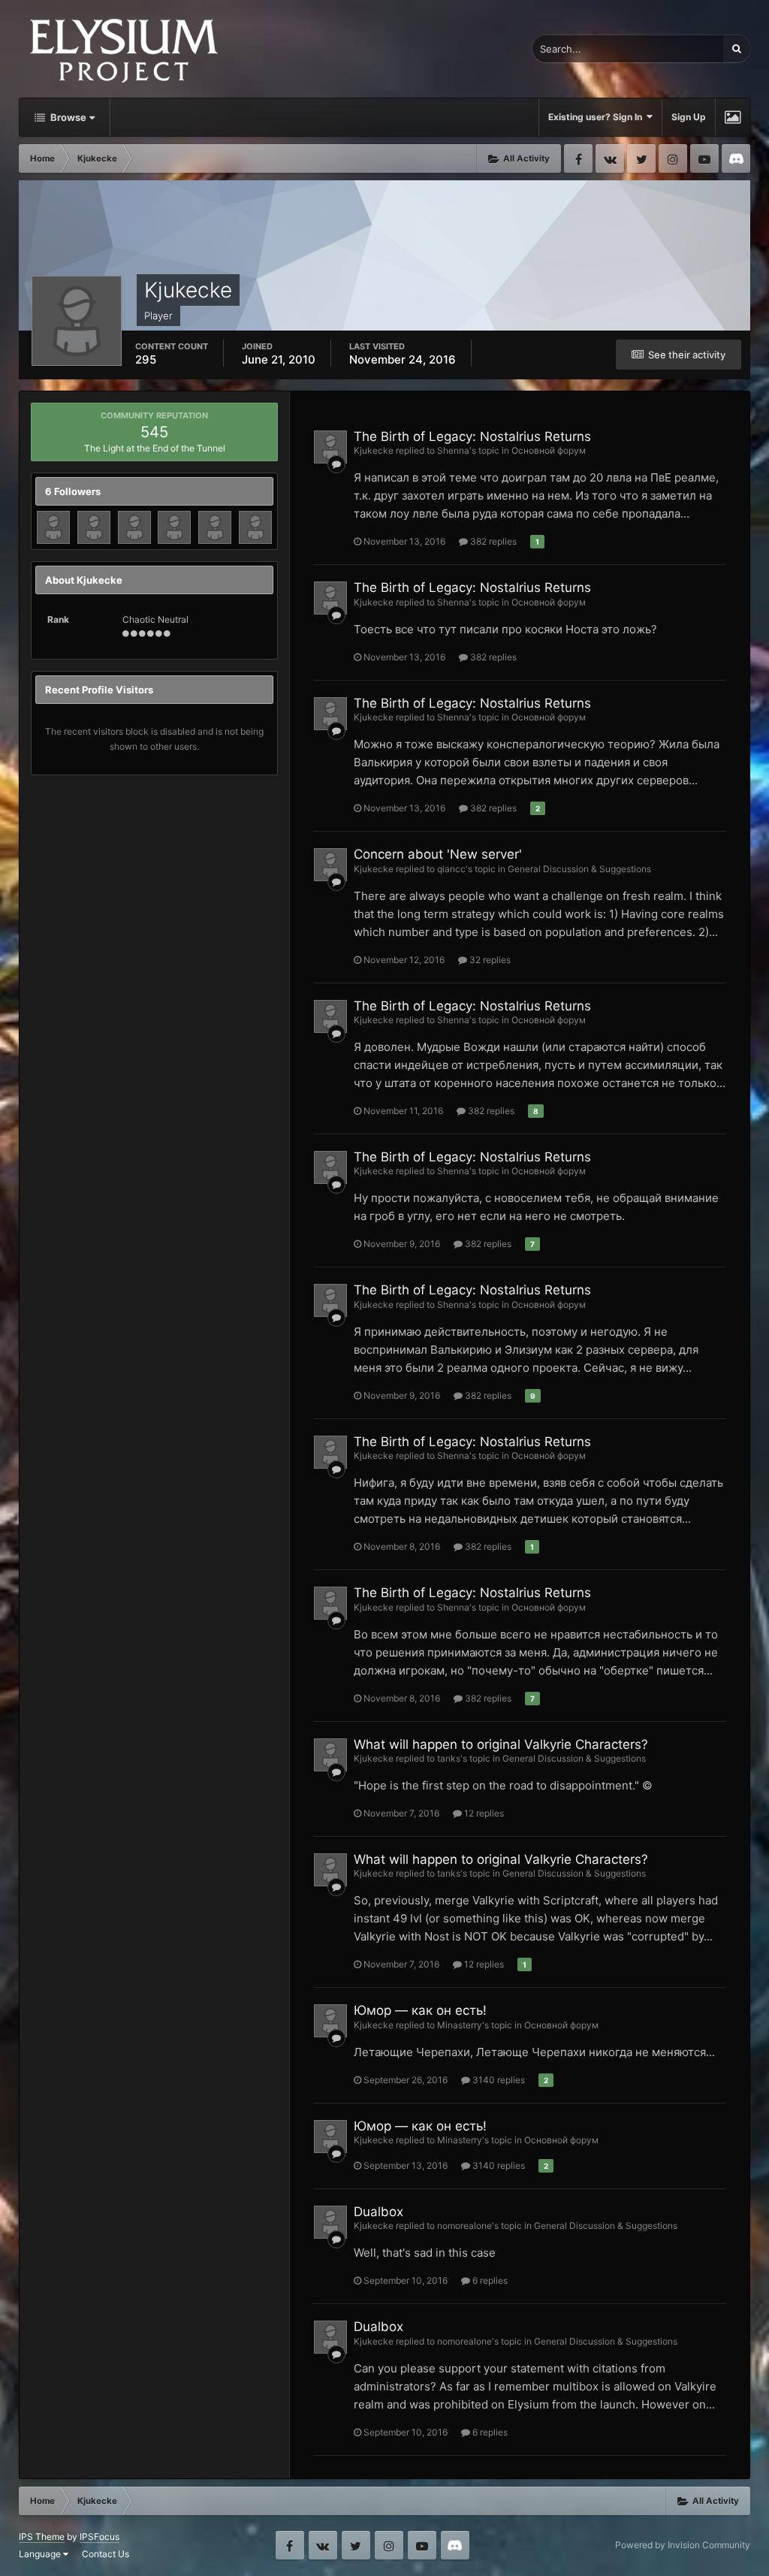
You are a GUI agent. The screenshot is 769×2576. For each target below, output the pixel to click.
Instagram (673, 159)
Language (41, 2554)
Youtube (704, 159)
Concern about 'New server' (438, 854)
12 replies (483, 1813)
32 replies (489, 960)
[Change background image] (733, 117)
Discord (736, 159)
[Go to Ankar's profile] (255, 527)
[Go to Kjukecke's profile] (330, 447)
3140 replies (498, 2080)
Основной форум (549, 450)
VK (610, 159)
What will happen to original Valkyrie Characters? (501, 1744)
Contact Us (106, 2554)
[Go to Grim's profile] (215, 527)
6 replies (489, 2280)
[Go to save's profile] (94, 527)
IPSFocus (100, 2537)
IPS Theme (42, 2537)
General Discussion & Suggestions (579, 869)
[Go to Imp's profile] (53, 527)
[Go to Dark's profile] (134, 527)
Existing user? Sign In (597, 117)
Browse (67, 117)
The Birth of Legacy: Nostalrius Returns (472, 436)
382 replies (492, 541)
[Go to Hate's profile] (174, 527)
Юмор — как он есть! (420, 2010)
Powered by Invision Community (683, 2545)
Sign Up (689, 117)
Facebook (578, 159)
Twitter (641, 159)
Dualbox (378, 2212)
